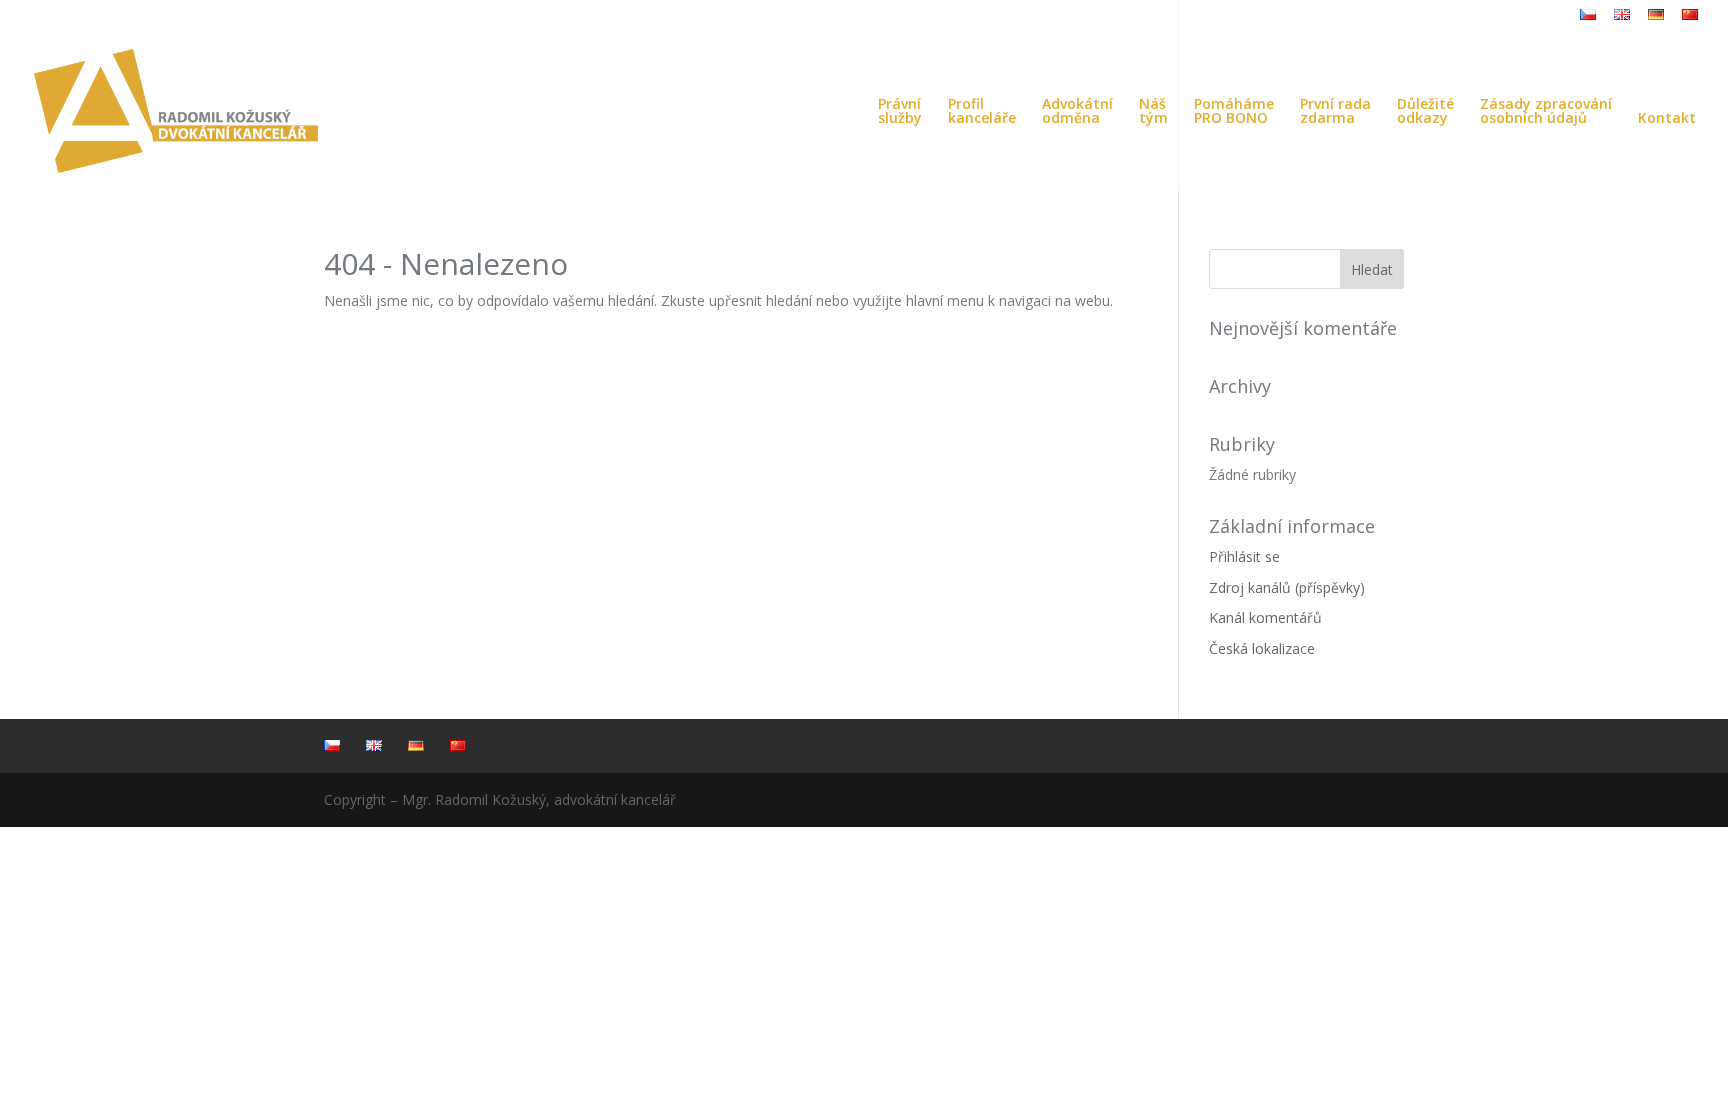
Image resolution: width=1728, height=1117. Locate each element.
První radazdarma (1335, 112)
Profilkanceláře (982, 112)
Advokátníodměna (1077, 112)
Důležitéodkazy (1425, 112)
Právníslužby (900, 112)
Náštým (1153, 112)
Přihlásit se (1244, 556)
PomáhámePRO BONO (1234, 112)
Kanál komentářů (1265, 617)
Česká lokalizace (1262, 648)
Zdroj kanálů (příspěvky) (1287, 587)
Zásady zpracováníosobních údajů (1546, 112)
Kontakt (1667, 119)
